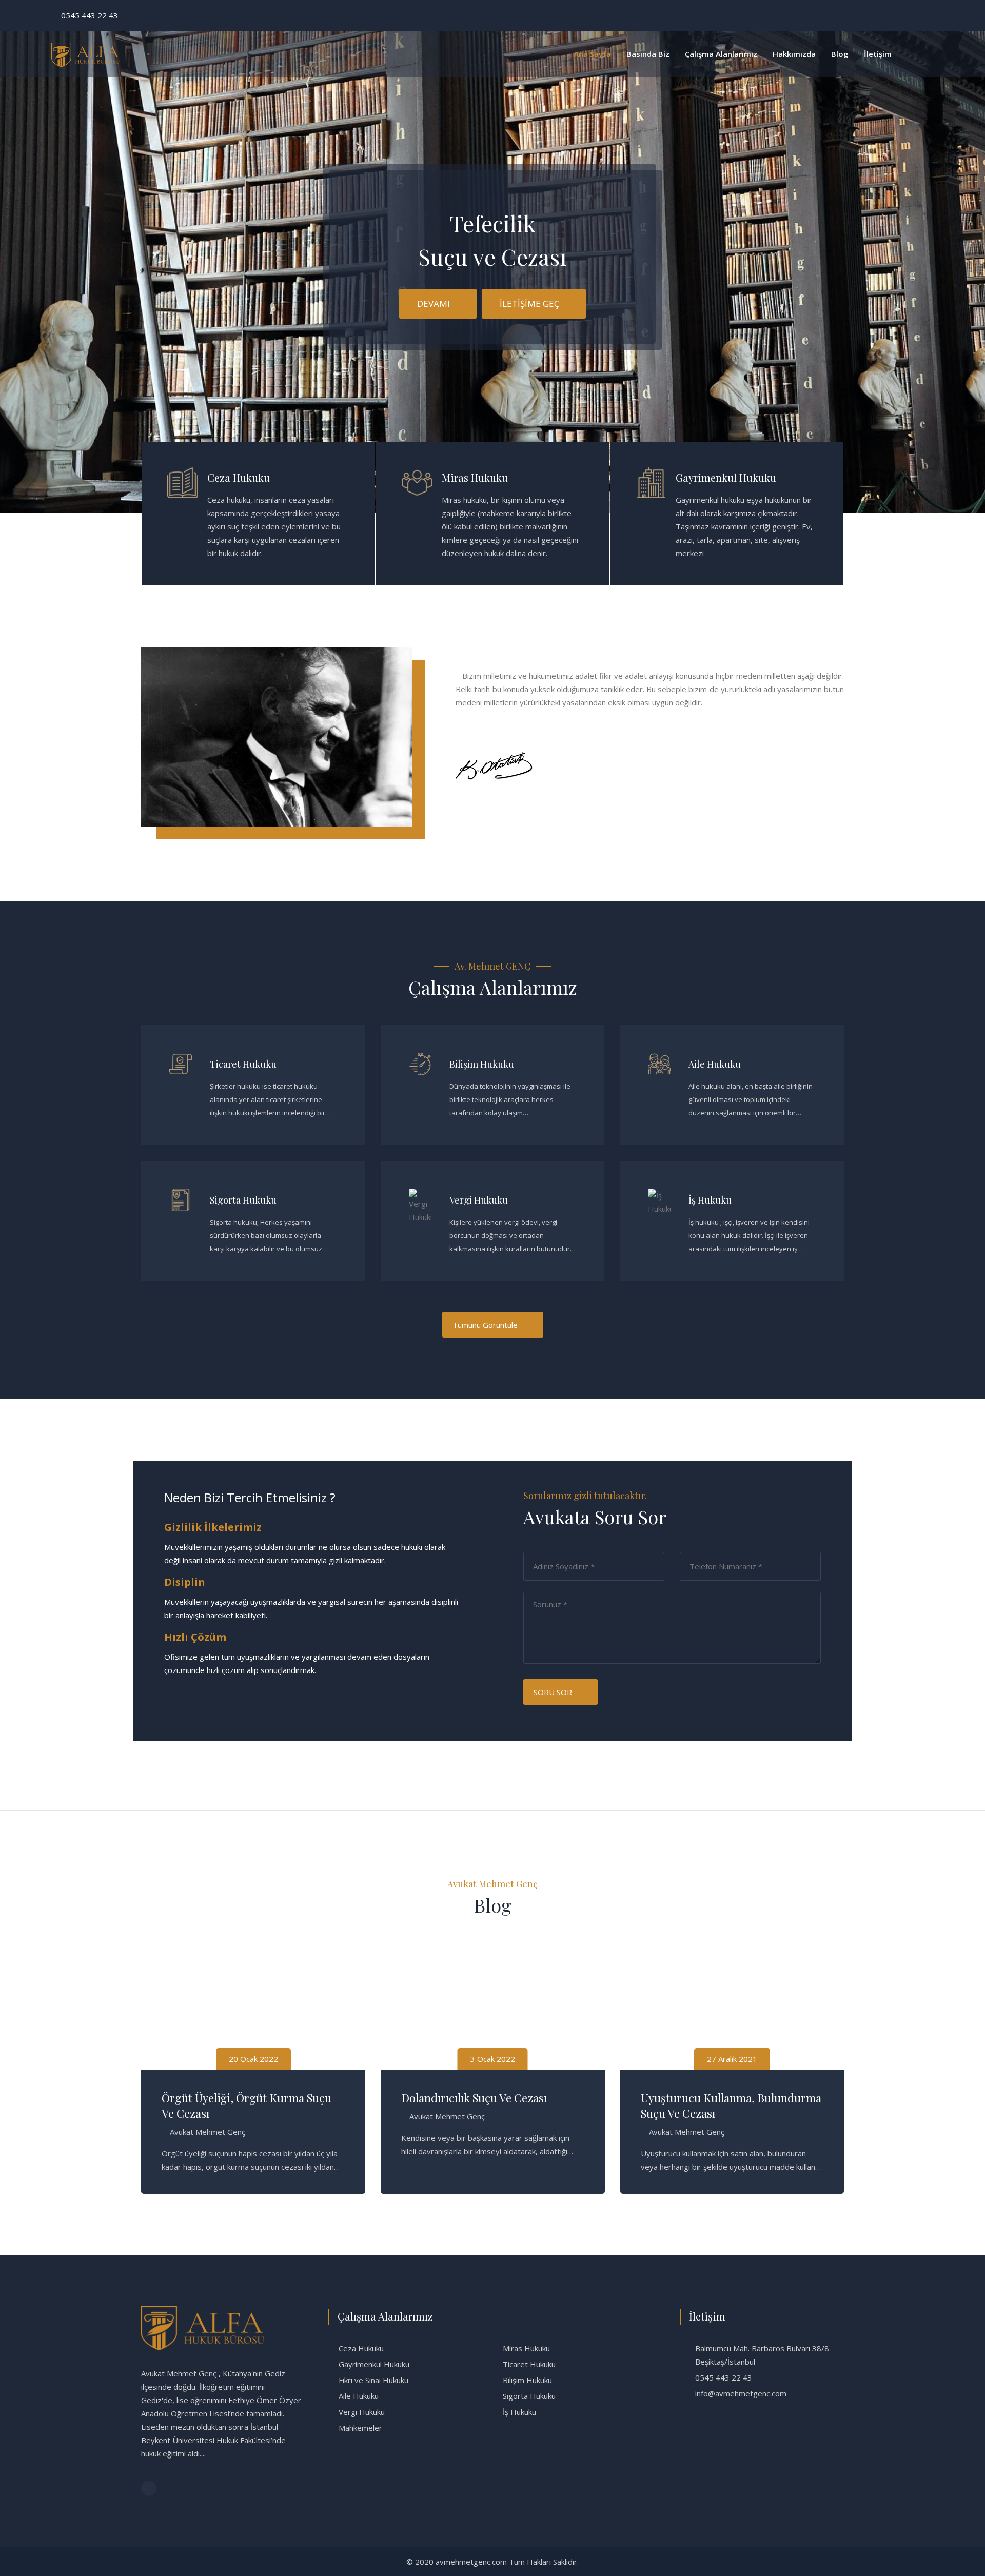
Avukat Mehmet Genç (208, 2116)
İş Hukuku (710, 1200)
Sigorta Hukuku (243, 1200)
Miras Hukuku (475, 477)
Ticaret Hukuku (243, 1064)
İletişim (878, 54)
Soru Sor (553, 1692)
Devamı (434, 303)
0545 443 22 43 (90, 15)
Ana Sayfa (592, 54)
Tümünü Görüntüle (485, 1325)
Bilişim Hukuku (482, 1064)
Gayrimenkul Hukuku (726, 477)
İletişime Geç (529, 303)
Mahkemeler (360, 2428)
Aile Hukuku (715, 1064)
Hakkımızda (794, 54)
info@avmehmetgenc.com (741, 2393)
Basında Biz (648, 54)
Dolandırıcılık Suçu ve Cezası (236, 2098)
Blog (840, 54)
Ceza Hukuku (239, 477)
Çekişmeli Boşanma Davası (709, 2098)
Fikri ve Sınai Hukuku (373, 2380)
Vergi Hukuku (479, 1200)
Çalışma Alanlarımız (721, 54)
